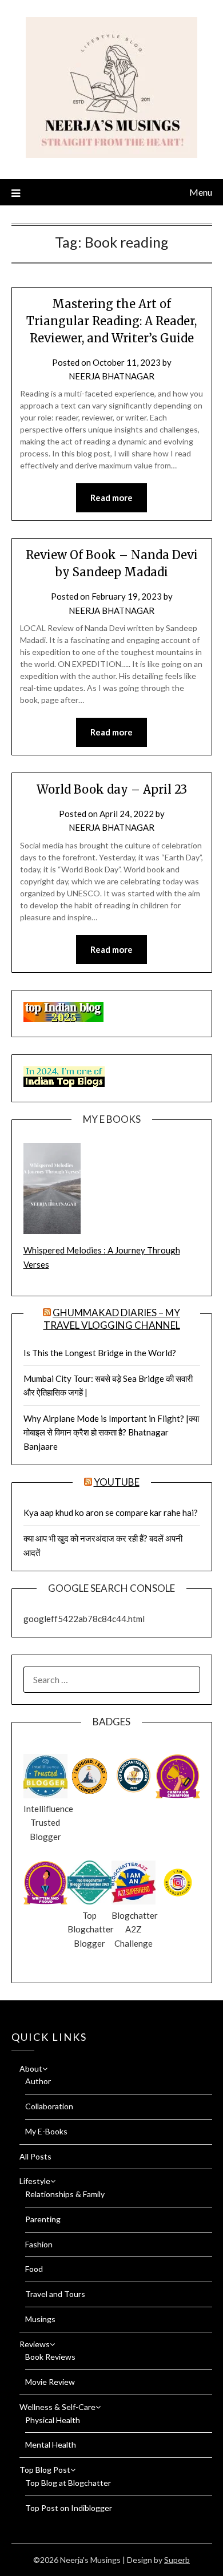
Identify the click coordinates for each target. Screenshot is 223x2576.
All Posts (35, 2156)
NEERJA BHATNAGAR (111, 376)
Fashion (39, 2244)
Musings (40, 2319)
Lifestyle (35, 2181)
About (31, 2069)
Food (34, 2269)
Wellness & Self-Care (57, 2407)
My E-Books (46, 2131)
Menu (201, 192)
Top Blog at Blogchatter (68, 2483)
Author (38, 2081)
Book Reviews (50, 2357)
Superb (177, 2560)
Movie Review (50, 2382)
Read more (111, 498)
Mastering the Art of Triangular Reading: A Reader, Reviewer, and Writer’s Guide (111, 321)
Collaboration (49, 2106)
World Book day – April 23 (112, 789)
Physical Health (53, 2420)
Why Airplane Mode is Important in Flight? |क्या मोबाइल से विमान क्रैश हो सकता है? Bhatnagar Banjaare (111, 1432)
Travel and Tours (55, 2294)
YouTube (117, 1482)
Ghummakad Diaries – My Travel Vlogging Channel (112, 1319)
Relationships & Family (65, 2194)
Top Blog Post (45, 2470)
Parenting (43, 2219)
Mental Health (51, 2444)
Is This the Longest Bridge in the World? (100, 1353)
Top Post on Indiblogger (69, 2508)
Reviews (35, 2344)
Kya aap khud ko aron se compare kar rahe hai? (111, 1513)
